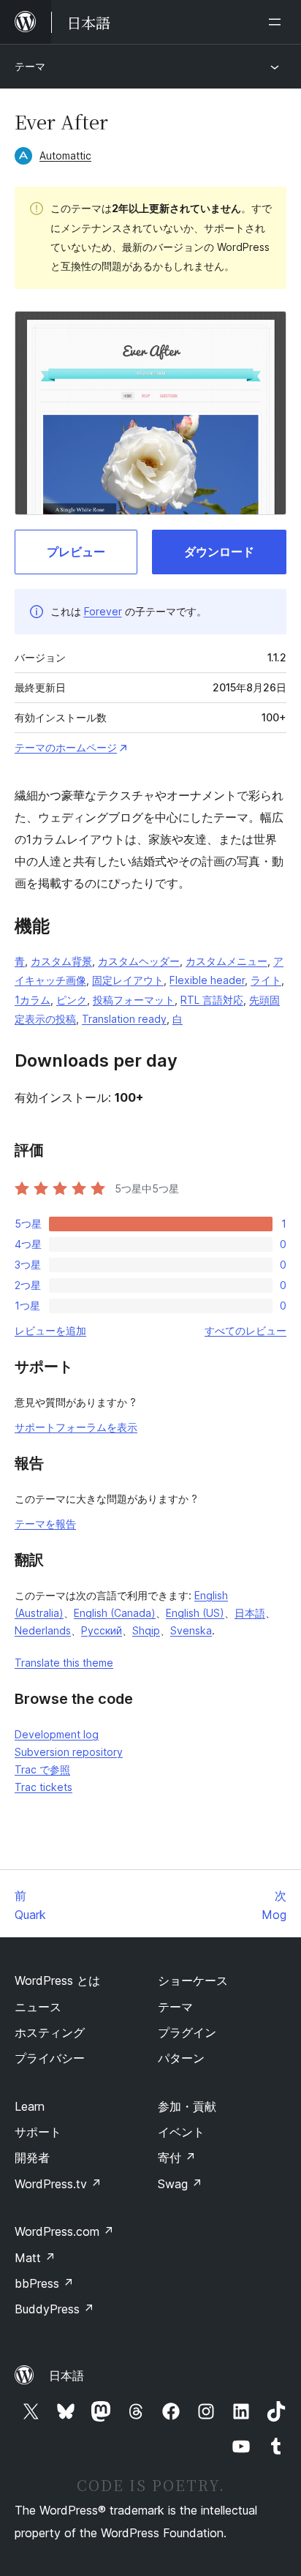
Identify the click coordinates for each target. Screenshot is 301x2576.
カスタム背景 (61, 961)
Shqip (146, 1630)
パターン (181, 2058)
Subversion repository (69, 1752)
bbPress (44, 2283)
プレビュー (76, 552)
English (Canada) (115, 1613)
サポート (38, 2132)
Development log (57, 1734)
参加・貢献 (187, 2106)
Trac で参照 (42, 1769)
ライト (266, 980)
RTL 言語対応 (212, 1000)
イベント (181, 2132)
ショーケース (193, 1980)
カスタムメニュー (226, 961)
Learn (30, 2106)
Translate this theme (64, 1663)
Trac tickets (43, 1787)
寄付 (177, 2158)
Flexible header (207, 980)
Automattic (65, 155)
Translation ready (124, 1019)
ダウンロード (219, 552)
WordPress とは (57, 1980)
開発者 (32, 2158)
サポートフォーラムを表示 (76, 1427)
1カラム (33, 1000)
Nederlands (43, 1630)
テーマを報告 (45, 1524)
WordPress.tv (58, 2184)
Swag (180, 2184)
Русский (102, 1630)
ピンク (72, 1000)
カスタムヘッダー (139, 961)
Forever (103, 611)
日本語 (250, 1613)
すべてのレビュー (245, 1330)
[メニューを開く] (278, 22)
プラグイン (187, 2032)
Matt (35, 2258)
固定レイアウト (128, 980)
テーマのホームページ (66, 747)
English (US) (195, 1613)
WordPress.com (64, 2231)
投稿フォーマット (134, 1000)
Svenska (191, 1630)
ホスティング (50, 2032)
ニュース (38, 2007)
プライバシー (50, 2058)
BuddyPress (54, 2309)
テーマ (30, 66)
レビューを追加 (50, 1330)
